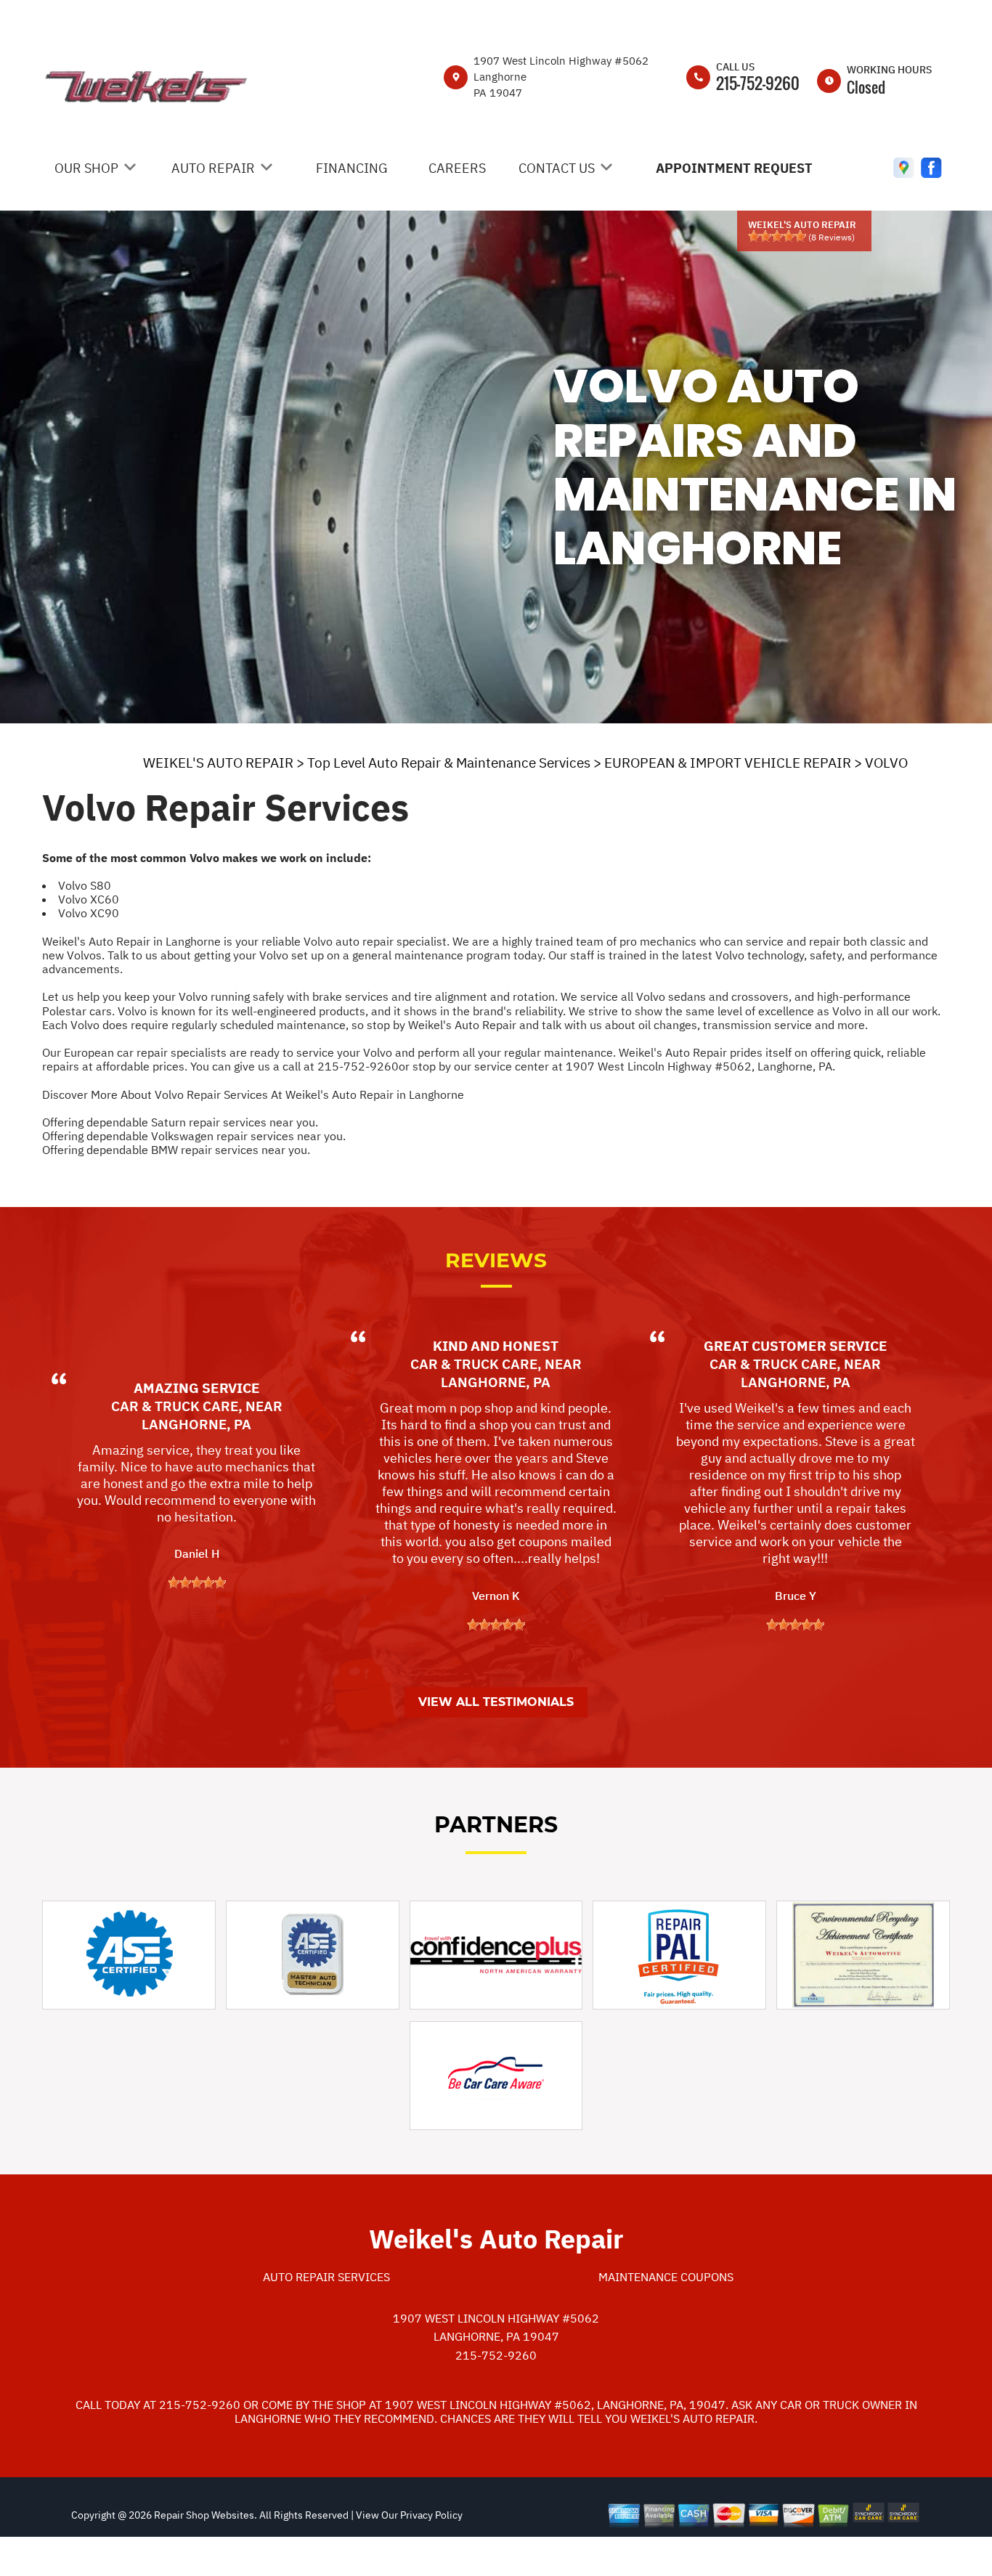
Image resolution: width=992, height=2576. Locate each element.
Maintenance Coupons (666, 2277)
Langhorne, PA (196, 1424)
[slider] (777, 236)
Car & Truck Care (175, 1406)
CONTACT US (557, 168)
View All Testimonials (496, 1702)
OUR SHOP (86, 168)
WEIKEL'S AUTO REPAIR (218, 763)
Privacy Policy (431, 2515)
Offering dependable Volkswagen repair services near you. (194, 1136)
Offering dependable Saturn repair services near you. (180, 1122)
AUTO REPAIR (213, 168)
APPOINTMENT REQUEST (734, 168)
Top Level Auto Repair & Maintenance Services (449, 763)
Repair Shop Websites (203, 2515)
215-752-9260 (758, 83)
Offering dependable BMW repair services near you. (176, 1150)
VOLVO (886, 763)
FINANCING (352, 168)
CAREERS (457, 168)
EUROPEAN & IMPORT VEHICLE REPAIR (728, 763)
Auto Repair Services (326, 2277)
